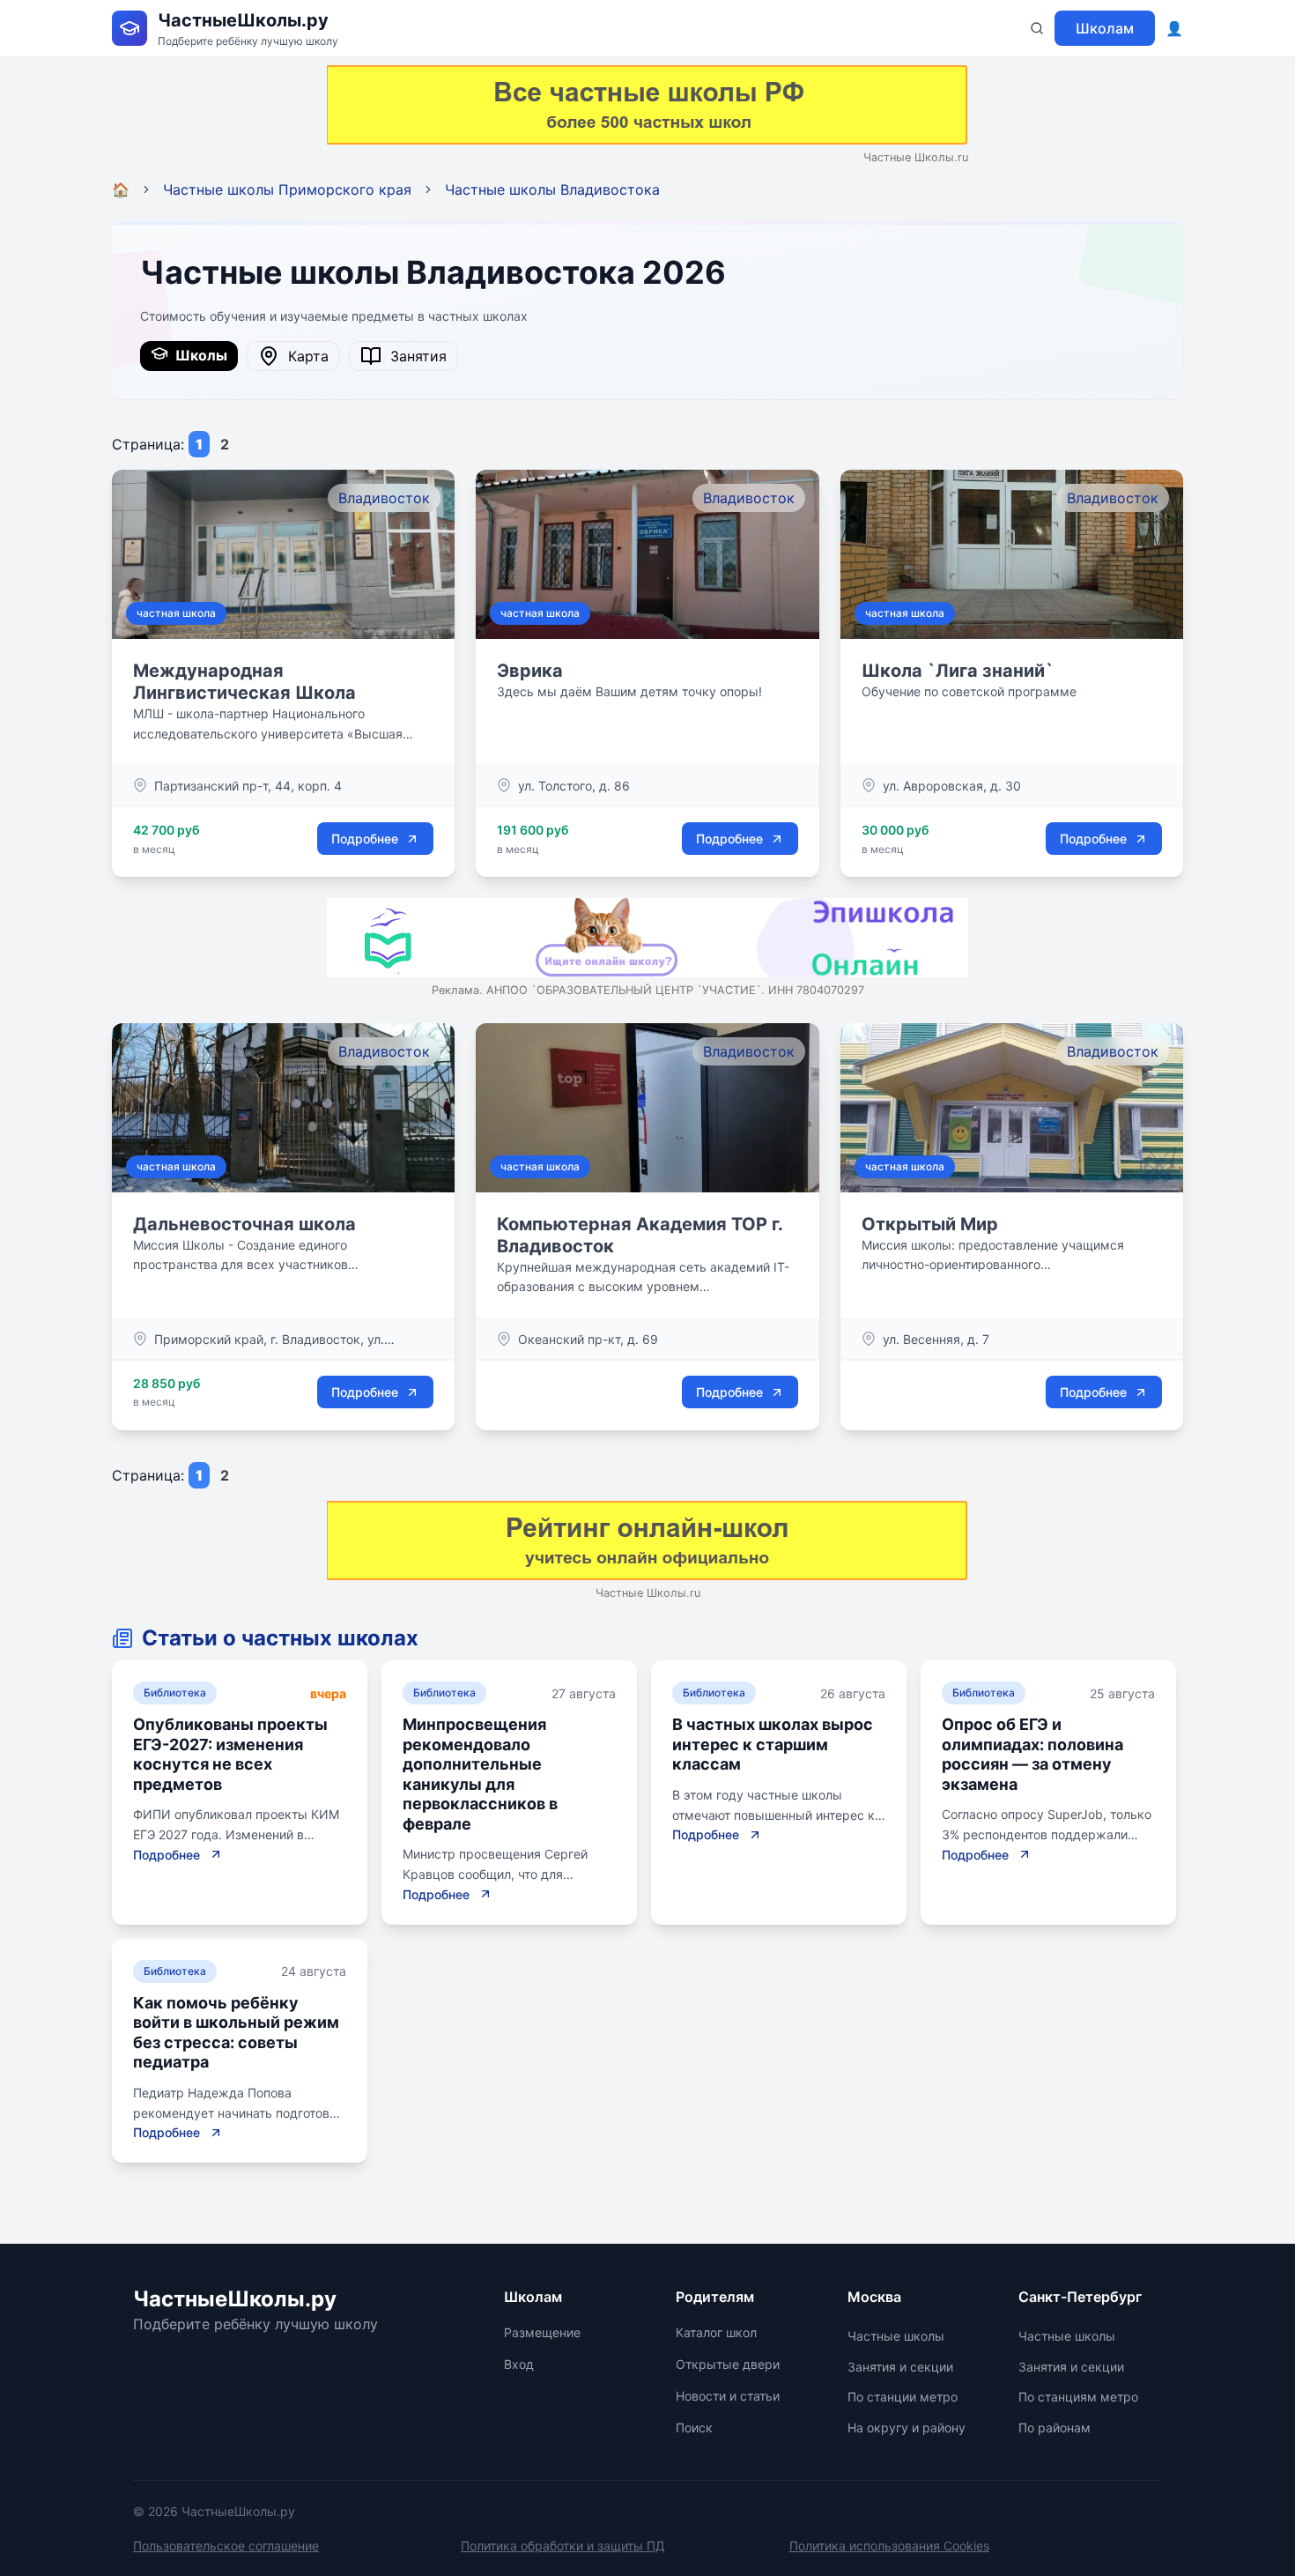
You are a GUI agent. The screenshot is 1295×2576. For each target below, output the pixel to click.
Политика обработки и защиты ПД (563, 2546)
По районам (1054, 2428)
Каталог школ (716, 2332)
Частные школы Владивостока (552, 189)
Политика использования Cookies (889, 2546)
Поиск (694, 2428)
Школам (1105, 28)
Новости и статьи (728, 2396)
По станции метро (903, 2397)
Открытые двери (728, 2364)
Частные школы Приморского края (287, 189)
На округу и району (906, 2428)
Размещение (542, 2332)
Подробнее (365, 839)
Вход (519, 2364)
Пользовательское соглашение (226, 2546)
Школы (198, 355)
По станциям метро (1078, 2397)
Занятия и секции (900, 2367)
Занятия (414, 356)
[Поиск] (1037, 28)
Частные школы (896, 2336)
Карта (304, 356)
